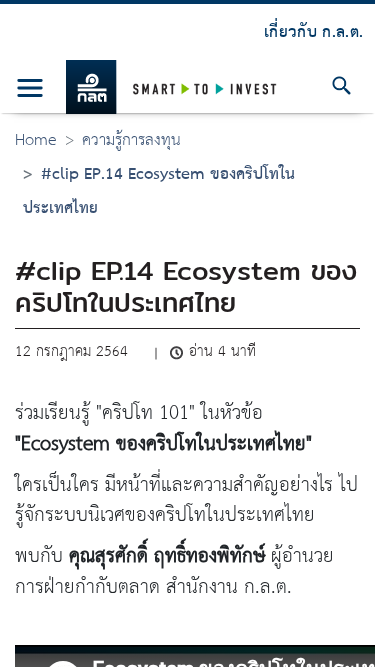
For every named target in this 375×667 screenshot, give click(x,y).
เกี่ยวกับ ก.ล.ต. (313, 32)
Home (36, 140)
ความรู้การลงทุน (131, 140)
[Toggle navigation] (30, 88)
